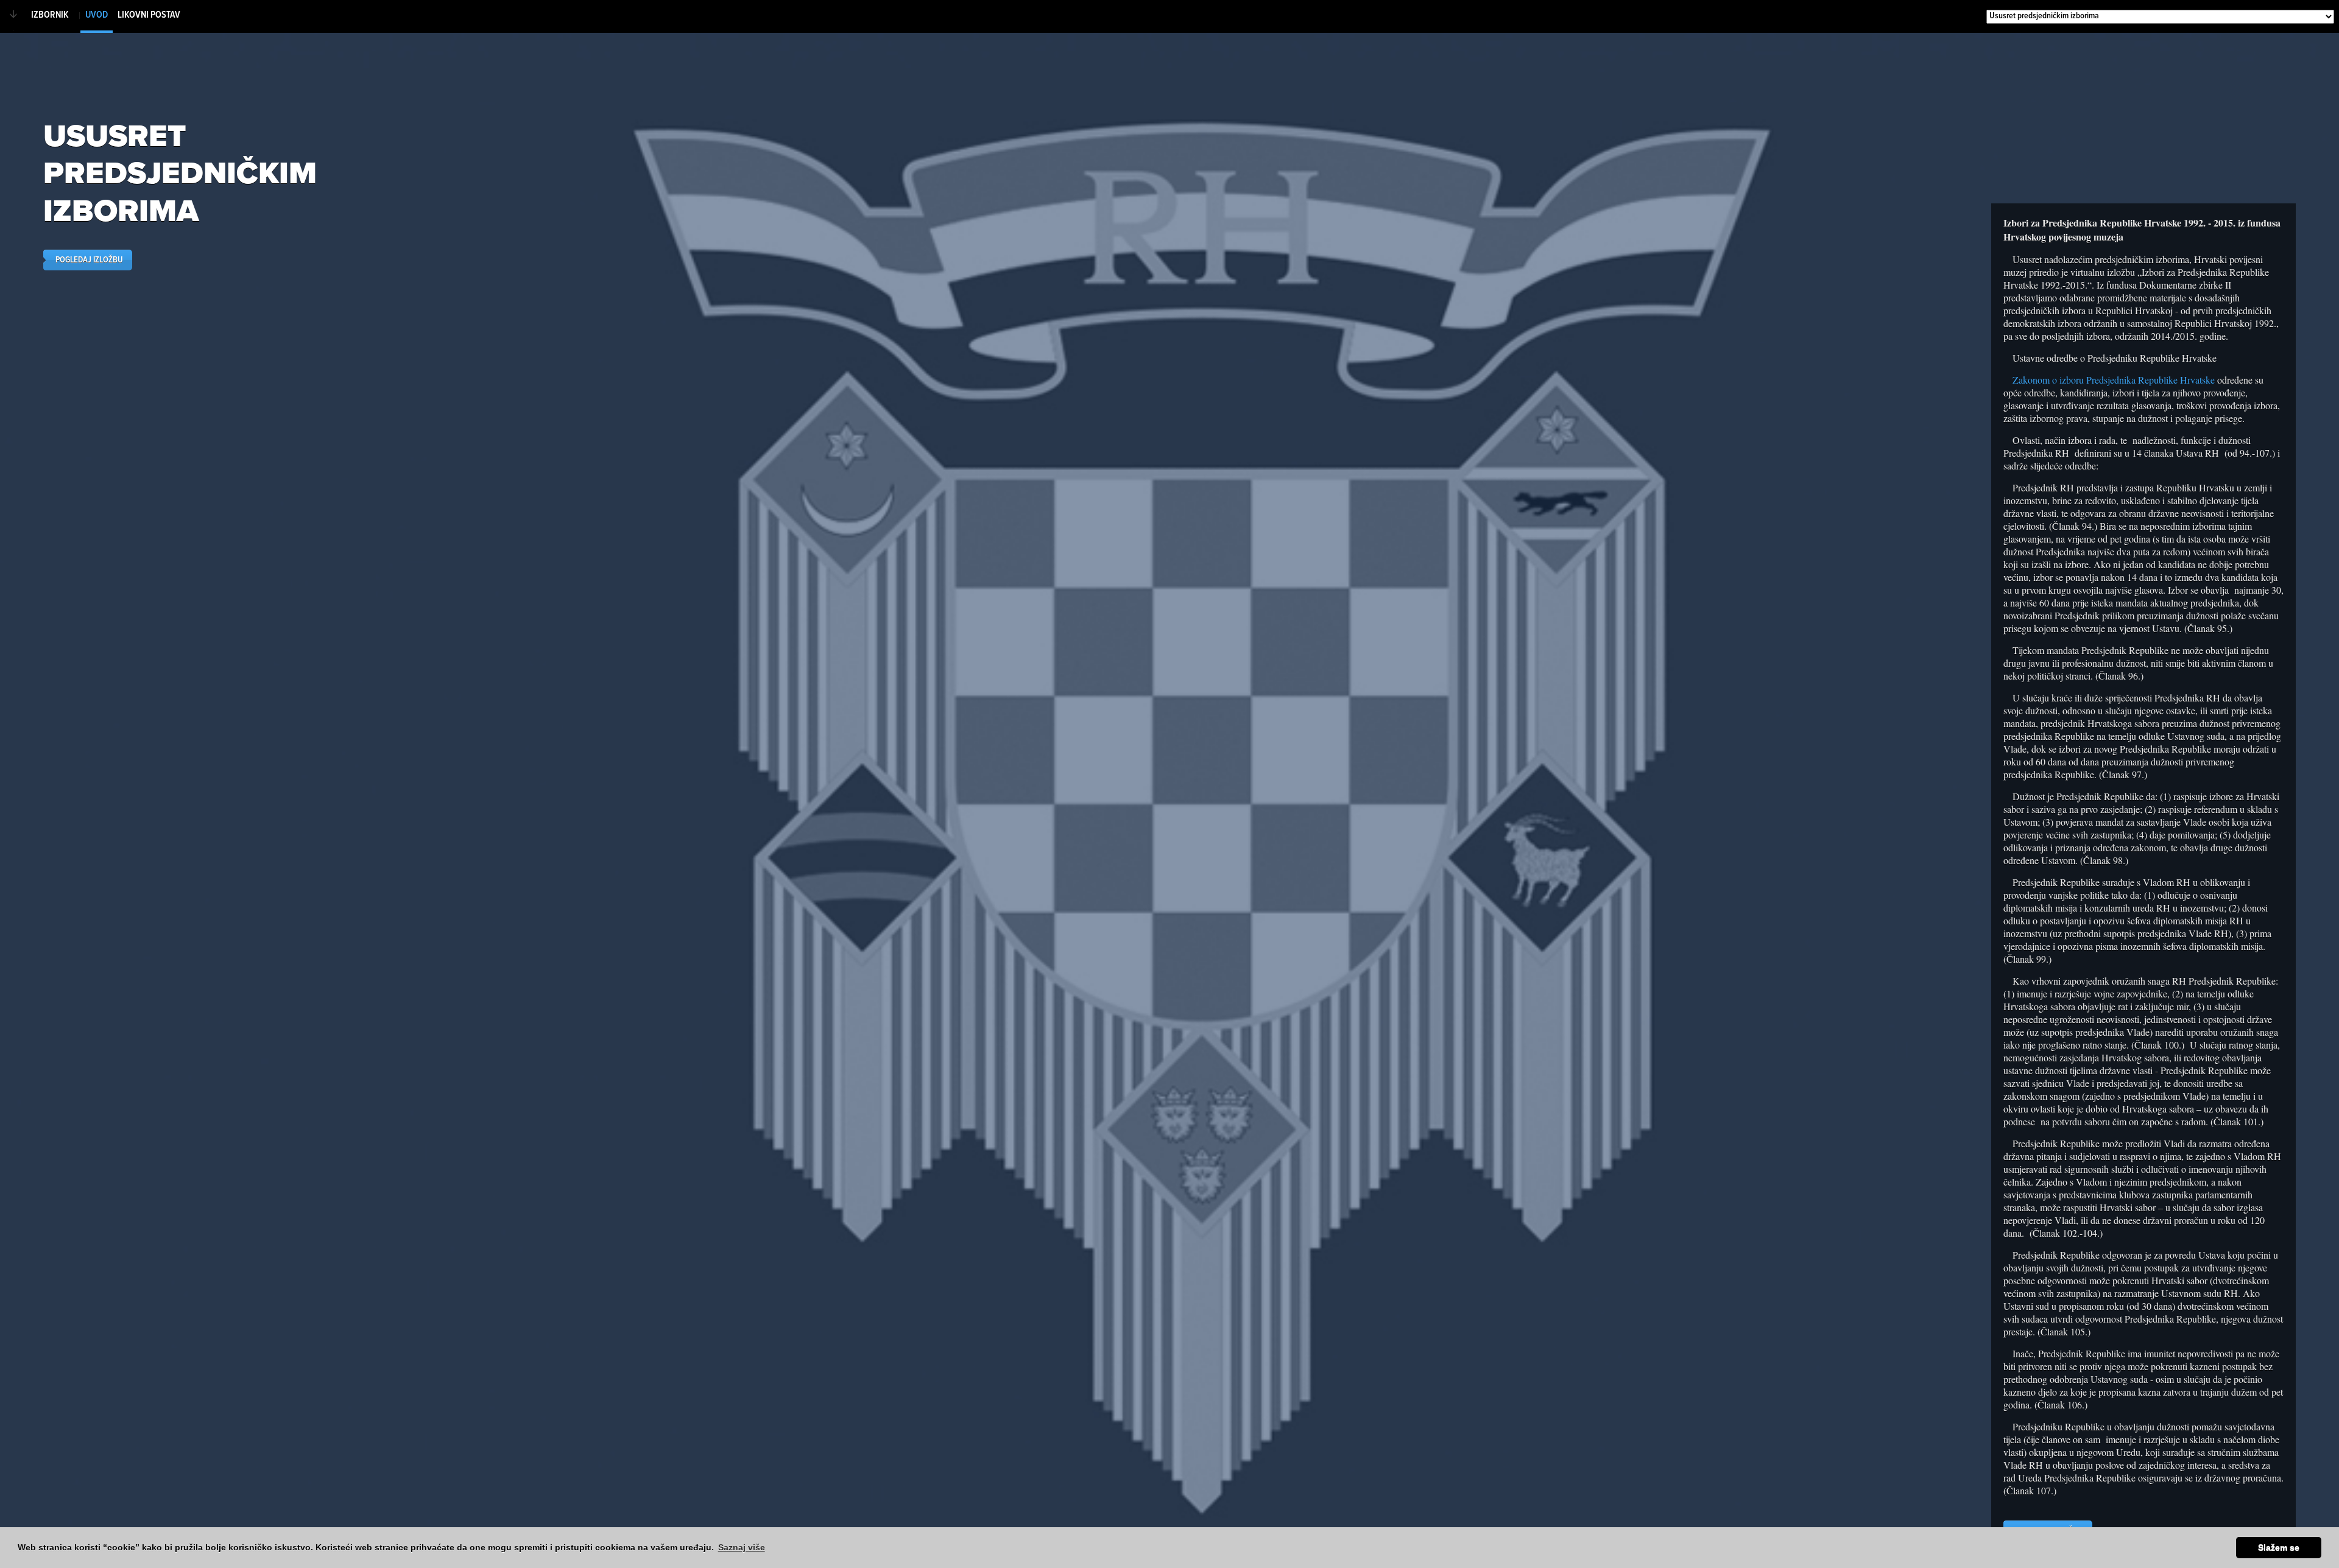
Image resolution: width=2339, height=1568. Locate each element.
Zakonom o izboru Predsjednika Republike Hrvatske (2114, 380)
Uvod (97, 15)
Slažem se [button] (2279, 1547)
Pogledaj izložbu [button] (89, 260)
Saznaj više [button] (742, 1547)
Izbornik (50, 15)
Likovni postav (149, 15)
